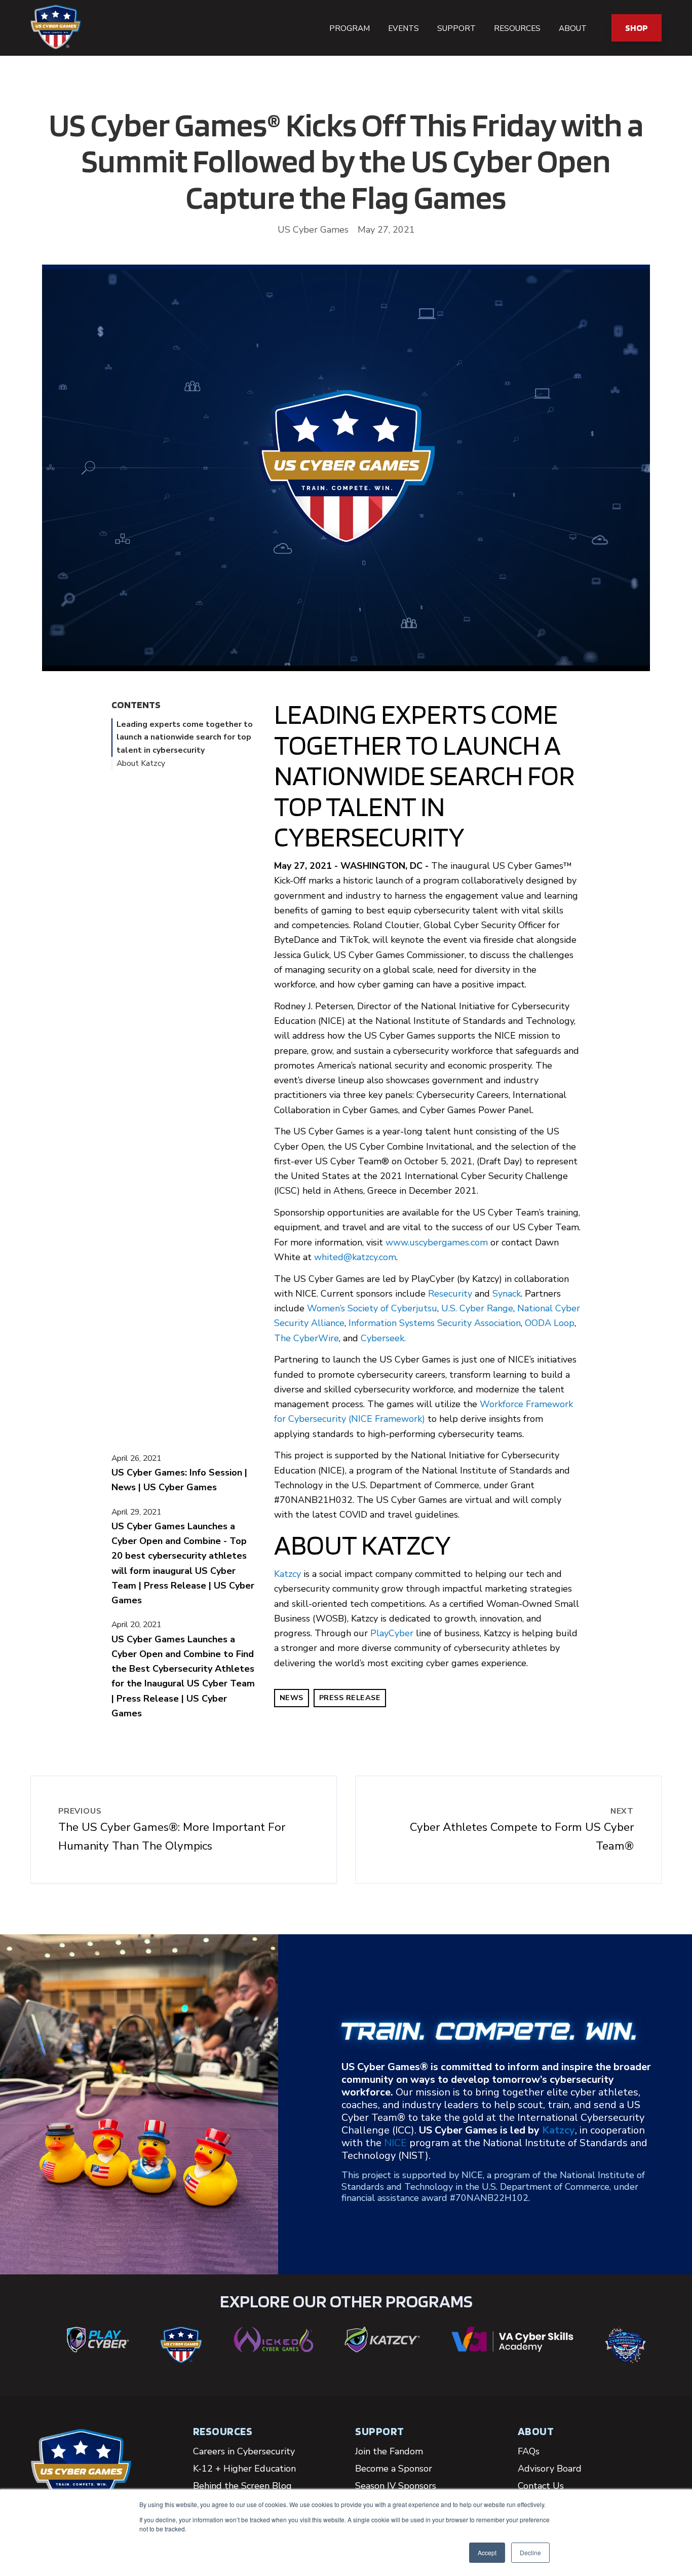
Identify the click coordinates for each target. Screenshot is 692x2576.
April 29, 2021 (136, 1512)
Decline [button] (530, 2552)
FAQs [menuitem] (529, 2451)
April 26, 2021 (136, 1458)
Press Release (350, 1698)
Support (456, 28)
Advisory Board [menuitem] (550, 2469)
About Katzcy (141, 763)
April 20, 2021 (136, 1625)
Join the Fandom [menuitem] (389, 2451)
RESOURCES (223, 2431)
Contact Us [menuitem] (541, 2486)
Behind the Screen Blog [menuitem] (242, 2486)
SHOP (637, 28)
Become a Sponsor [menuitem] (394, 2469)
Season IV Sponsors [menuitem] (396, 2486)
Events (403, 28)
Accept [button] (487, 2552)
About (573, 28)
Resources (517, 28)
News (292, 1698)
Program (350, 28)
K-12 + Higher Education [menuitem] (244, 2469)
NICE (395, 2143)
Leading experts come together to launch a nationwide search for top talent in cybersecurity (185, 737)
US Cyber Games (313, 230)
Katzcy (287, 1574)
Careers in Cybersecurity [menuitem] (244, 2451)
